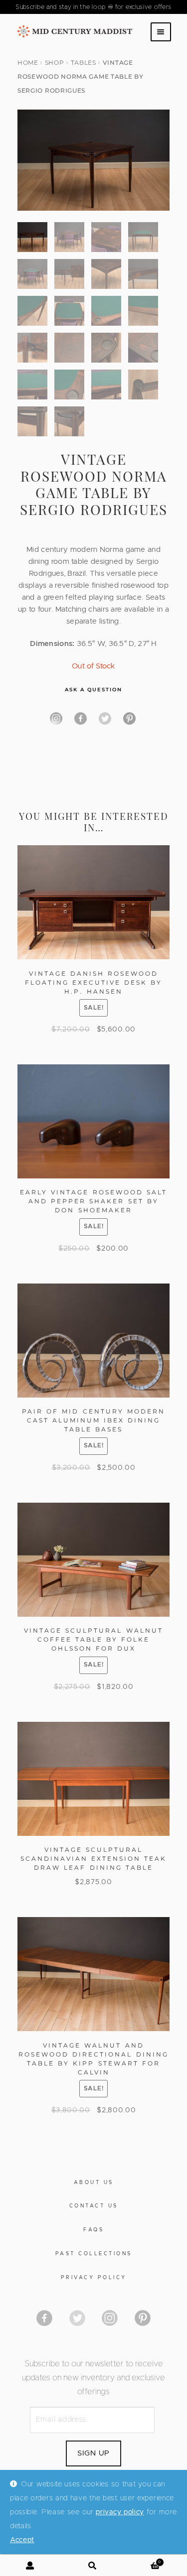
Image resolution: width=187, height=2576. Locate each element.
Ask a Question (93, 690)
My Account (31, 2566)
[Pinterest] (129, 718)
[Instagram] (56, 718)
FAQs (93, 2230)
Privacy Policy (94, 2278)
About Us (94, 2183)
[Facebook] (81, 718)
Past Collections (94, 2254)
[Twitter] (105, 718)
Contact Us (94, 2206)
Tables (84, 63)
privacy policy (120, 2512)
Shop (55, 63)
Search (93, 2566)
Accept (22, 2540)
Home (28, 63)
